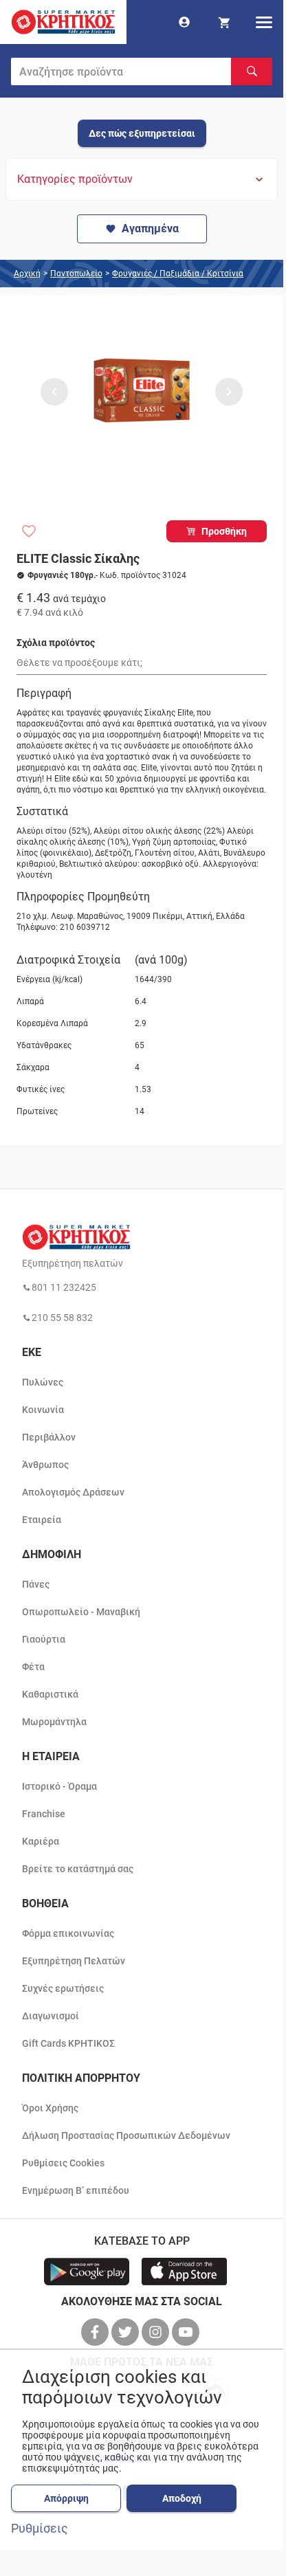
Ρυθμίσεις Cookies (63, 2163)
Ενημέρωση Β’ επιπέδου (76, 2190)
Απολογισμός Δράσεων (73, 1492)
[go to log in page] (184, 22)
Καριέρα (41, 1841)
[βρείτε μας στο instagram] (157, 2332)
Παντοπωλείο (76, 274)
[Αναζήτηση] (252, 71)
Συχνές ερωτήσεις (63, 1988)
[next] (229, 392)
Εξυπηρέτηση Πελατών (74, 1961)
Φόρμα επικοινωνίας (68, 1933)
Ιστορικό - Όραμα (59, 1786)
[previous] (54, 392)
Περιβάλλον (49, 1437)
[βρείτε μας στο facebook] (96, 2332)
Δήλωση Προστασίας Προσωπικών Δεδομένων (126, 2135)
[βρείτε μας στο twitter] (126, 2332)
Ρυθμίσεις (40, 2529)
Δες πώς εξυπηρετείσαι (142, 133)
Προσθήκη (224, 531)
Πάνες (36, 1584)
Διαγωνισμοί (51, 2016)
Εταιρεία (42, 1520)
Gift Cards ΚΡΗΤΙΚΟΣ (68, 2043)
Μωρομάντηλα (54, 1722)
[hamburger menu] (264, 22)
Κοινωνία (43, 1410)
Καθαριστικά (50, 1694)
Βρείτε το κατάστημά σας (78, 1869)
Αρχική (27, 274)
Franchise (44, 1814)
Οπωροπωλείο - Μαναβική (81, 1612)
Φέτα (33, 1667)
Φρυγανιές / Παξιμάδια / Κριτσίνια (178, 274)
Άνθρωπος (45, 1465)
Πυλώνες (43, 1382)
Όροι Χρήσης (50, 2108)
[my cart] (224, 22)
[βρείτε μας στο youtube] (187, 2332)
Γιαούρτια (44, 1639)
